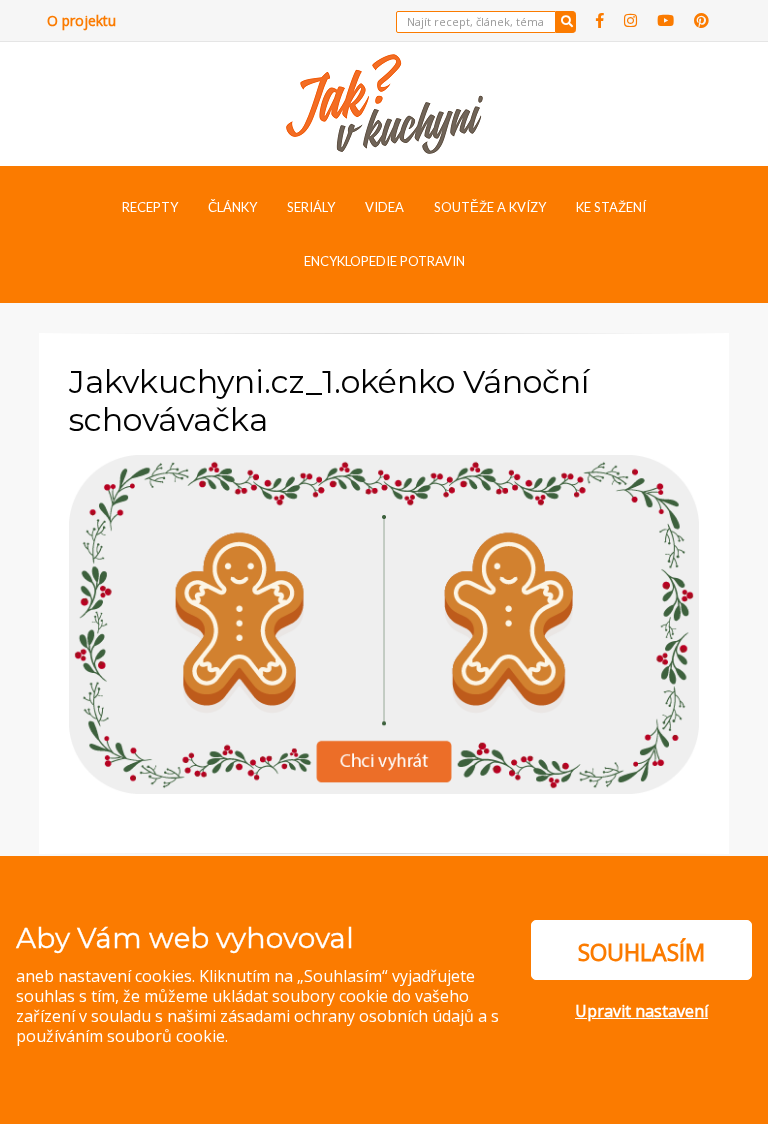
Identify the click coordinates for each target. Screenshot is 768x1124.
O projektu (81, 20)
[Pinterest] (701, 20)
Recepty (150, 207)
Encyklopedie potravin (384, 261)
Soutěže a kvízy (490, 207)
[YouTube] (665, 20)
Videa (384, 207)
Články (232, 207)
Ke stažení (611, 207)
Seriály (311, 207)
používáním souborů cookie (120, 1036)
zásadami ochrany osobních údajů (347, 1016)
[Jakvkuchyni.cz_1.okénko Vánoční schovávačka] (384, 622)
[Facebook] (600, 20)
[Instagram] (630, 20)
